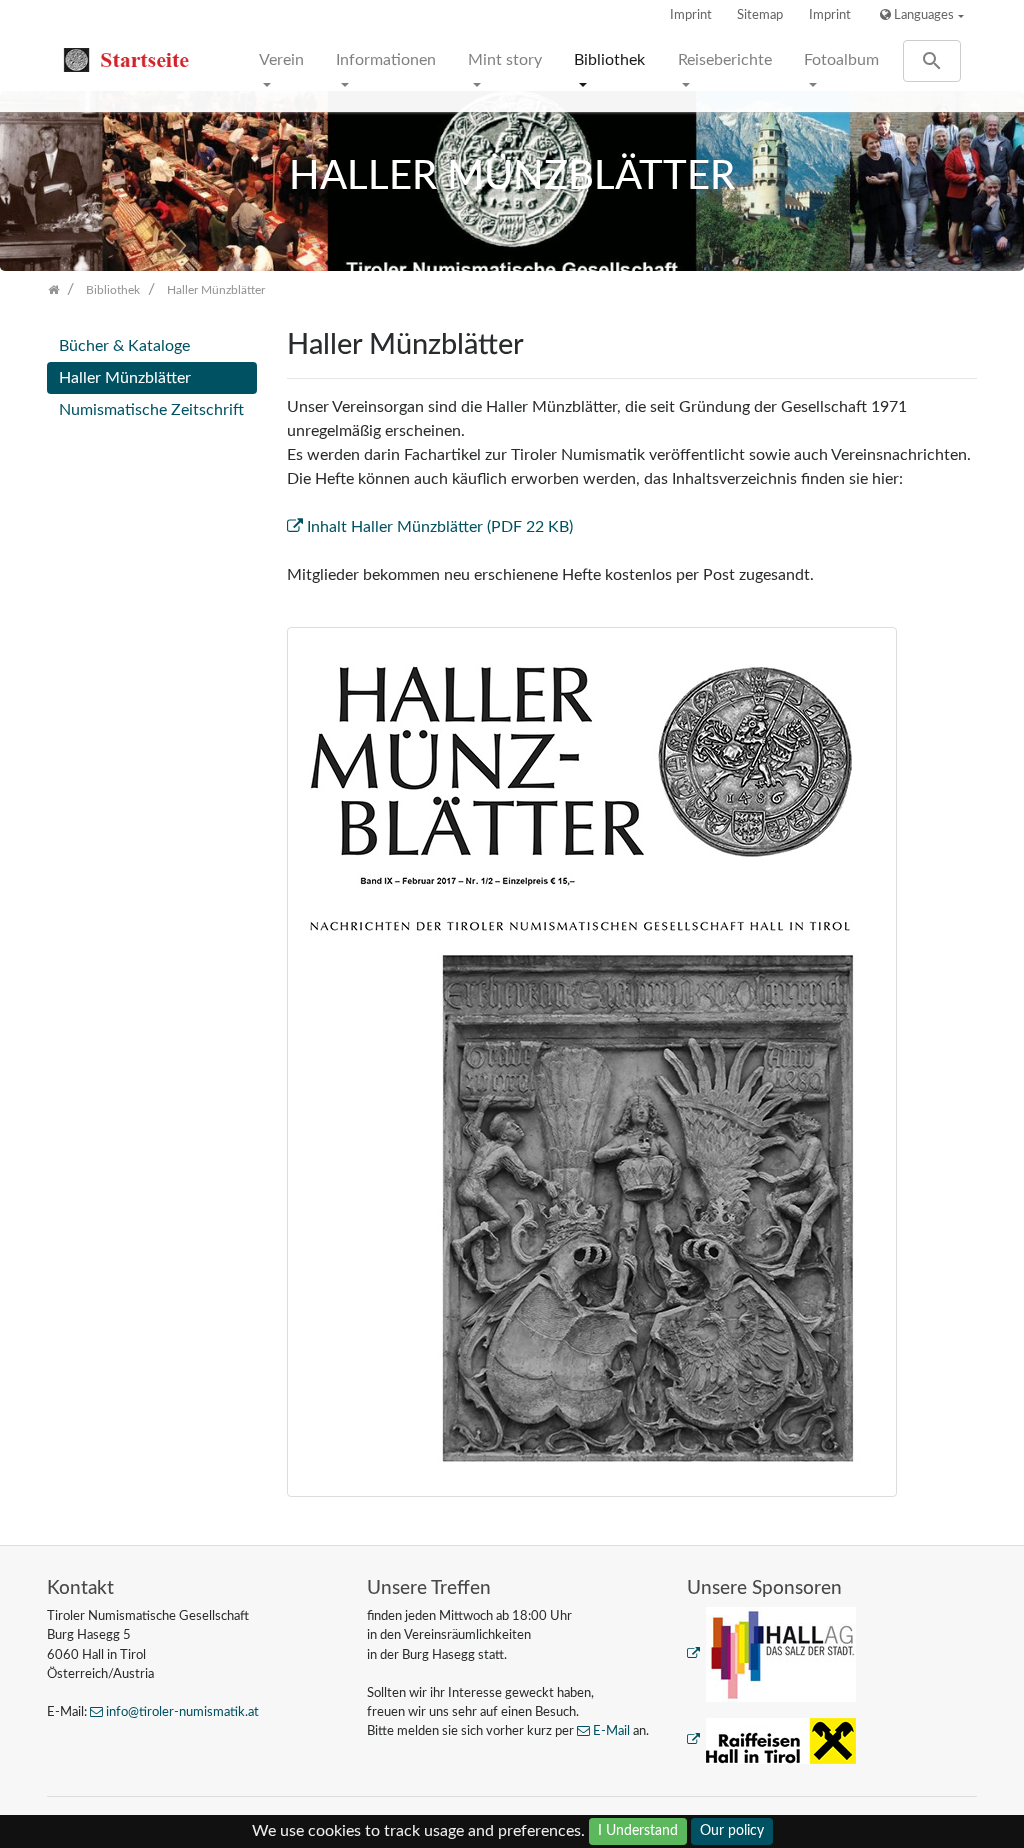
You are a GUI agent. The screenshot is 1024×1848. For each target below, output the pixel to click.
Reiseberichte (725, 60)
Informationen (386, 60)
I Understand (638, 1831)
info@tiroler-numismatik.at (182, 1712)
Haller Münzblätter (125, 378)
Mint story (505, 60)
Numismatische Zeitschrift (151, 410)
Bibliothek (609, 60)
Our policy (732, 1831)
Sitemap (760, 15)
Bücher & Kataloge (124, 346)
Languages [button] (922, 15)
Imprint (691, 15)
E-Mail (611, 1731)
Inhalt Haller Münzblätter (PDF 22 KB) (440, 527)
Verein (281, 60)
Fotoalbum (841, 60)
